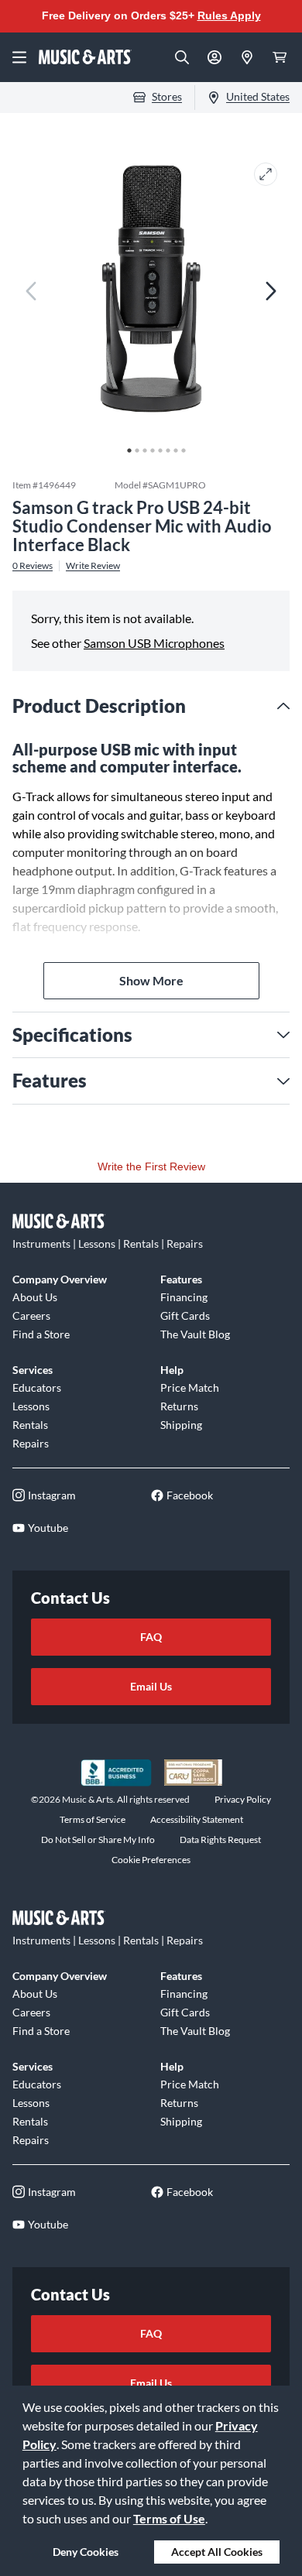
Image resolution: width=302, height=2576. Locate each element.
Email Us (151, 1686)
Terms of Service (93, 1819)
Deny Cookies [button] (86, 2552)
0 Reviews (33, 566)
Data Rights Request (220, 1840)
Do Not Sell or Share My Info (98, 1840)
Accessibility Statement (197, 1819)
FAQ (151, 1637)
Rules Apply (229, 15)
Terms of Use (169, 2518)
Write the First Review (151, 1166)
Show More (151, 980)
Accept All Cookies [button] (217, 2552)
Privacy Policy (243, 1799)
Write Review (93, 566)
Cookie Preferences (151, 1860)
